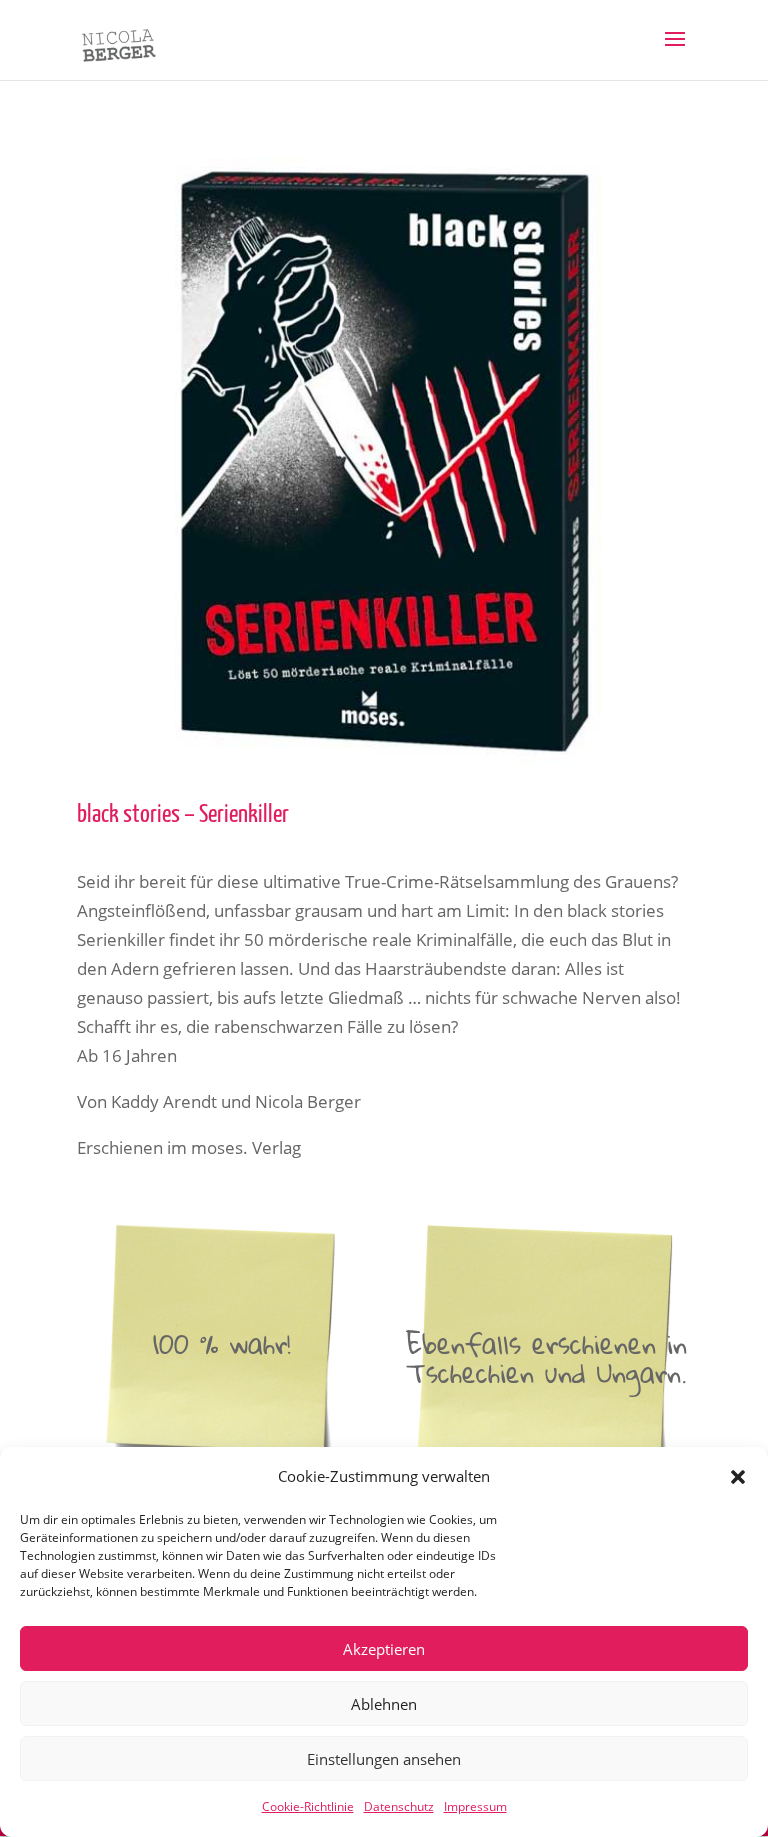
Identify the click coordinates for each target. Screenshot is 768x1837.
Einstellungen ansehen (384, 1759)
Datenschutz (399, 1806)
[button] (738, 1477)
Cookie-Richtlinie (308, 1806)
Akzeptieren (384, 1649)
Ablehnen (384, 1704)
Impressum (475, 1806)
